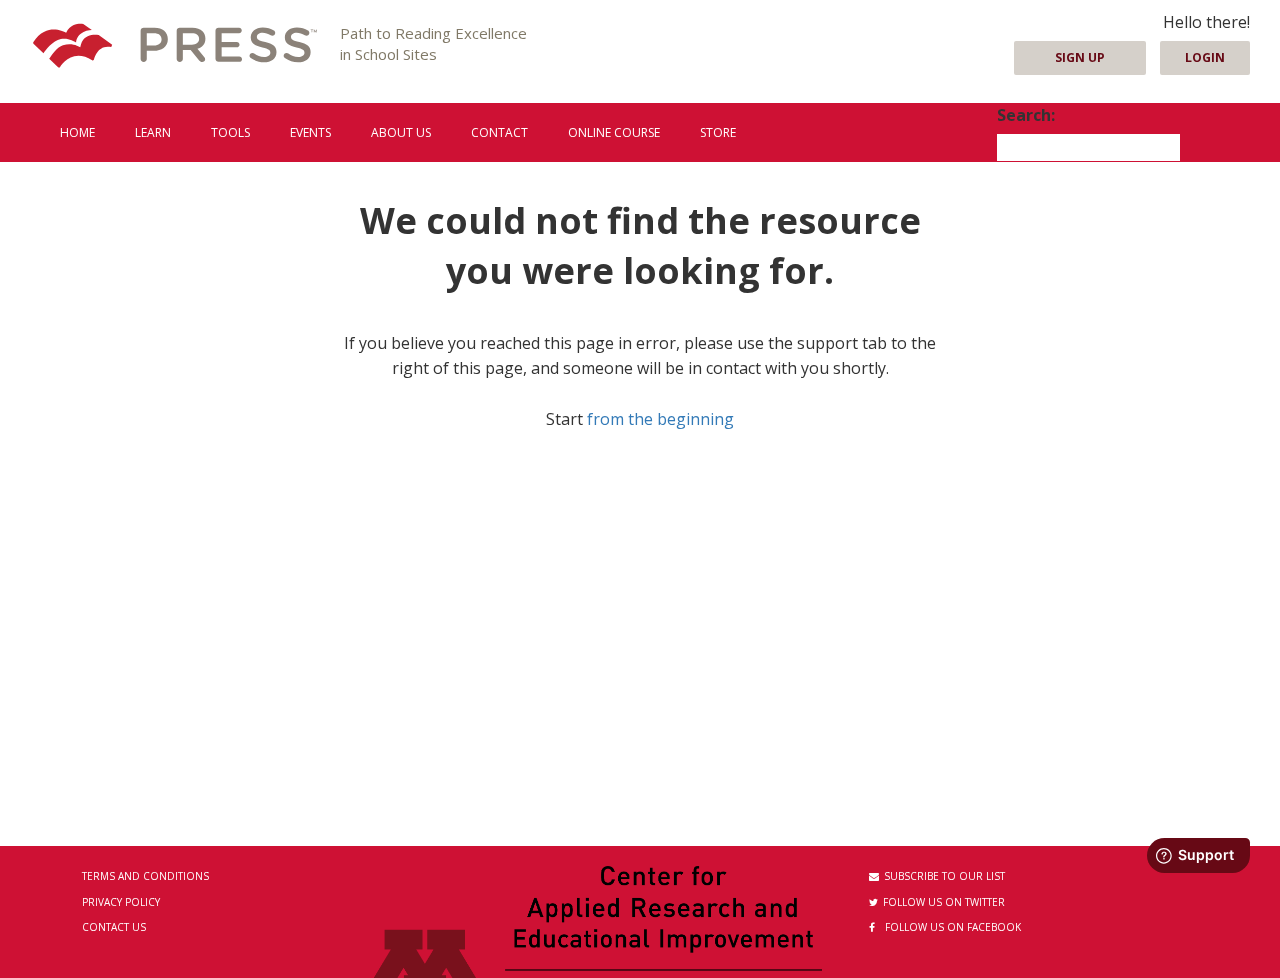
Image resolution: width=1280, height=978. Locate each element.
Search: (1026, 115)
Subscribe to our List (944, 876)
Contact (499, 132)
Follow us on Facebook (953, 927)
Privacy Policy (121, 902)
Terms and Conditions (145, 876)
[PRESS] (175, 47)
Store (718, 132)
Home (77, 132)
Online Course (614, 132)
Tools (230, 132)
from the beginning (660, 419)
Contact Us (114, 927)
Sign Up (1080, 57)
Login (1205, 57)
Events (310, 132)
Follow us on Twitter (944, 902)
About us (401, 132)
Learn (153, 132)
